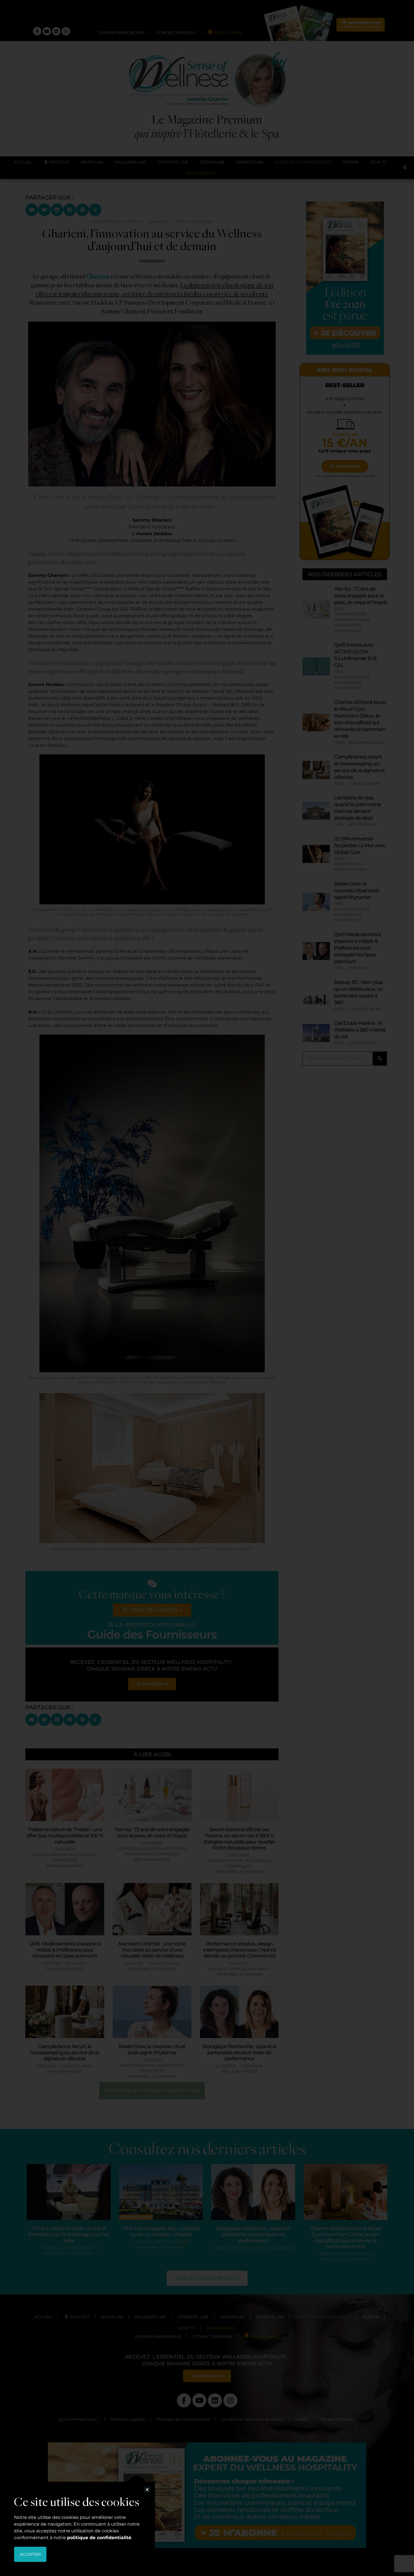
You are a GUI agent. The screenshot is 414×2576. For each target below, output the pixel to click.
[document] (207, 1288)
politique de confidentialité (99, 2538)
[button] (147, 2489)
